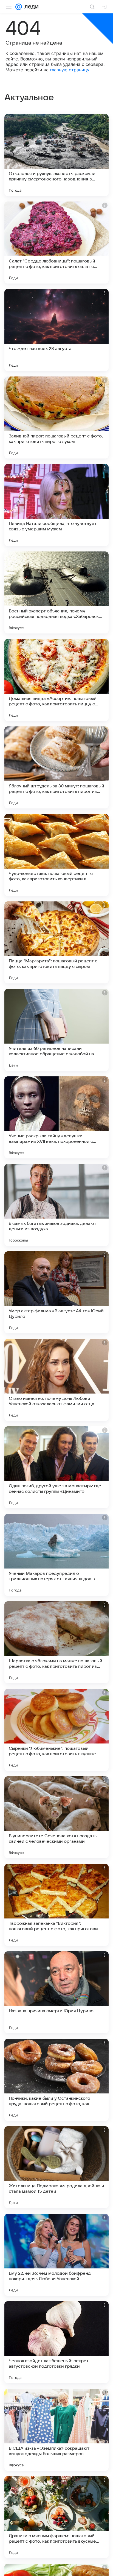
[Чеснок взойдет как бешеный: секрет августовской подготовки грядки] (56, 2342)
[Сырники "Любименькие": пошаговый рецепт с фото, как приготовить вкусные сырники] (56, 1730)
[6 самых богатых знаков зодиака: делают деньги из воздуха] (56, 1205)
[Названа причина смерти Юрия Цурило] (56, 1992)
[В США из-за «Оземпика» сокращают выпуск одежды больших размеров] (56, 2430)
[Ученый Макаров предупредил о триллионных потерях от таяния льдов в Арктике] (56, 1555)
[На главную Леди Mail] (30, 7)
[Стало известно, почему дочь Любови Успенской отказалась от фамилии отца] (56, 1380)
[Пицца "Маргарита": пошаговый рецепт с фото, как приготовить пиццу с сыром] (56, 942)
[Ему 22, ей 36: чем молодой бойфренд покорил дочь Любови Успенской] (56, 2255)
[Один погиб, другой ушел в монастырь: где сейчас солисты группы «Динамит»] (56, 1467)
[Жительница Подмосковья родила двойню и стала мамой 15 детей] (56, 2167)
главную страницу (70, 70)
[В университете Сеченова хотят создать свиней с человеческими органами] (56, 1817)
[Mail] (19, 7)
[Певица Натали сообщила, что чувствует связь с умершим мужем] (56, 505)
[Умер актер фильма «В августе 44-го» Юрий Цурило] (56, 1292)
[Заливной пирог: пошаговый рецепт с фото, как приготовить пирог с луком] (56, 417)
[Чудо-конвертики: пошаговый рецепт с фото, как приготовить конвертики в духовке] (56, 855)
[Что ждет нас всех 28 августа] (56, 330)
